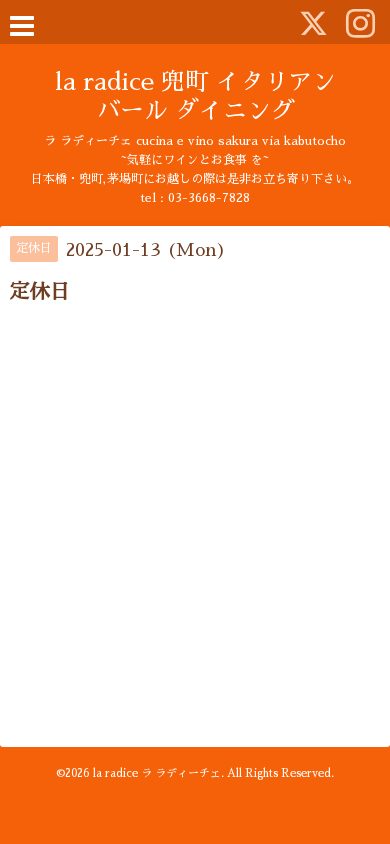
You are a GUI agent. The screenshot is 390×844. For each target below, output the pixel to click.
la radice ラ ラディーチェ (157, 773)
